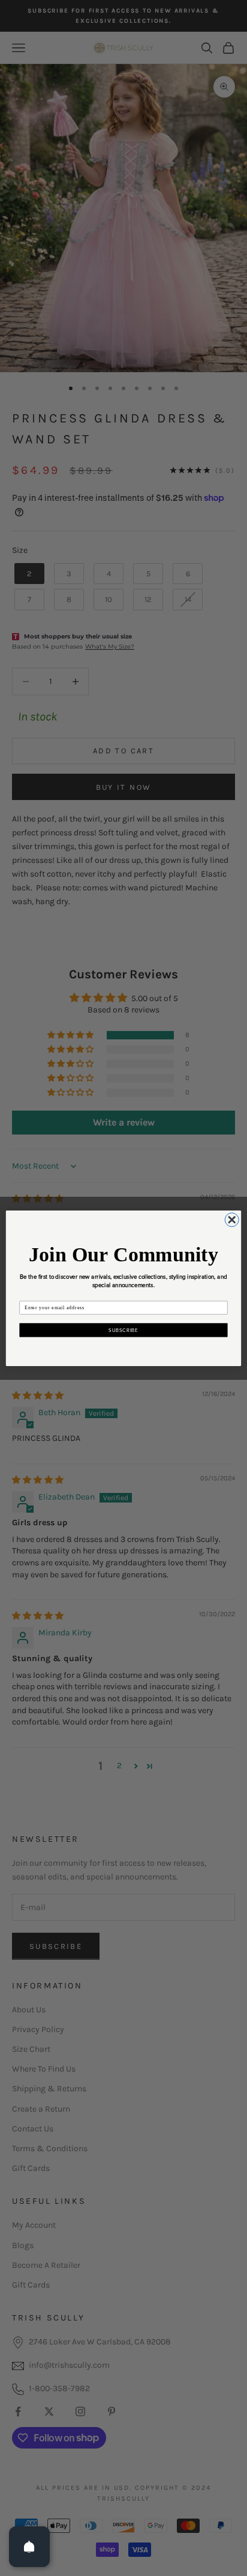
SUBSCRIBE (123, 1330)
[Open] (29, 2547)
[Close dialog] (232, 1219)
